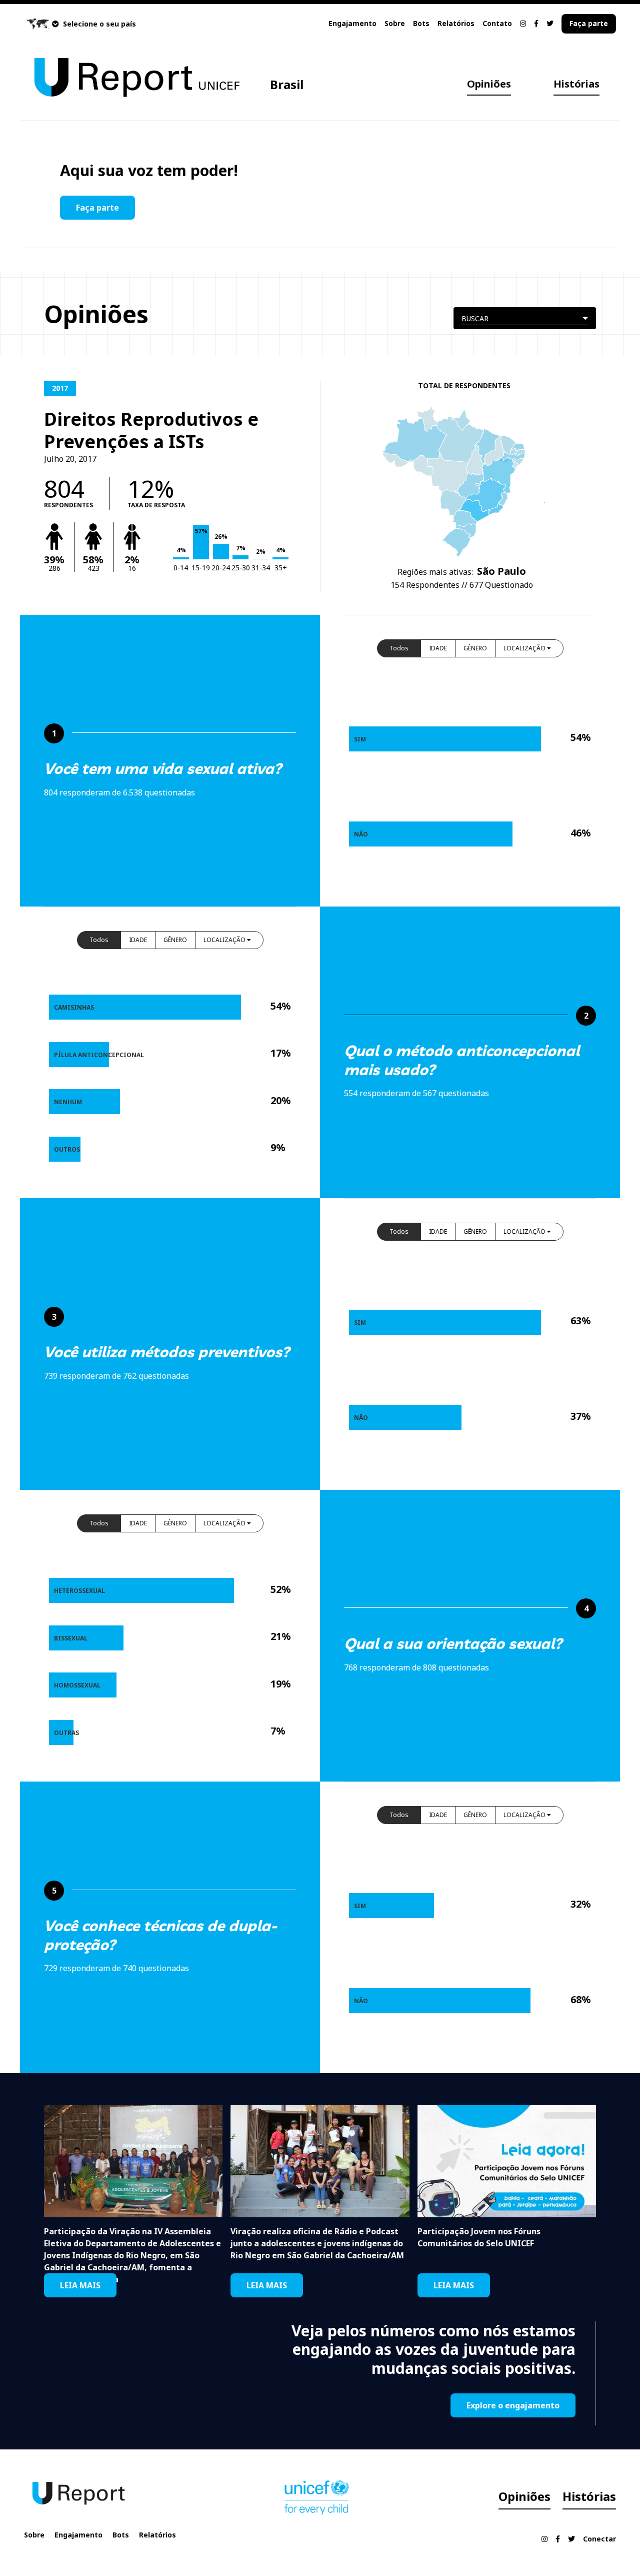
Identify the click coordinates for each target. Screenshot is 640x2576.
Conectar (599, 2539)
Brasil (287, 84)
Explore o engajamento (513, 2405)
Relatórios (456, 23)
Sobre (395, 23)
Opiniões (489, 84)
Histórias (576, 84)
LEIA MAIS (80, 2285)
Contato (497, 23)
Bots (421, 23)
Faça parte (589, 23)
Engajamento (352, 23)
